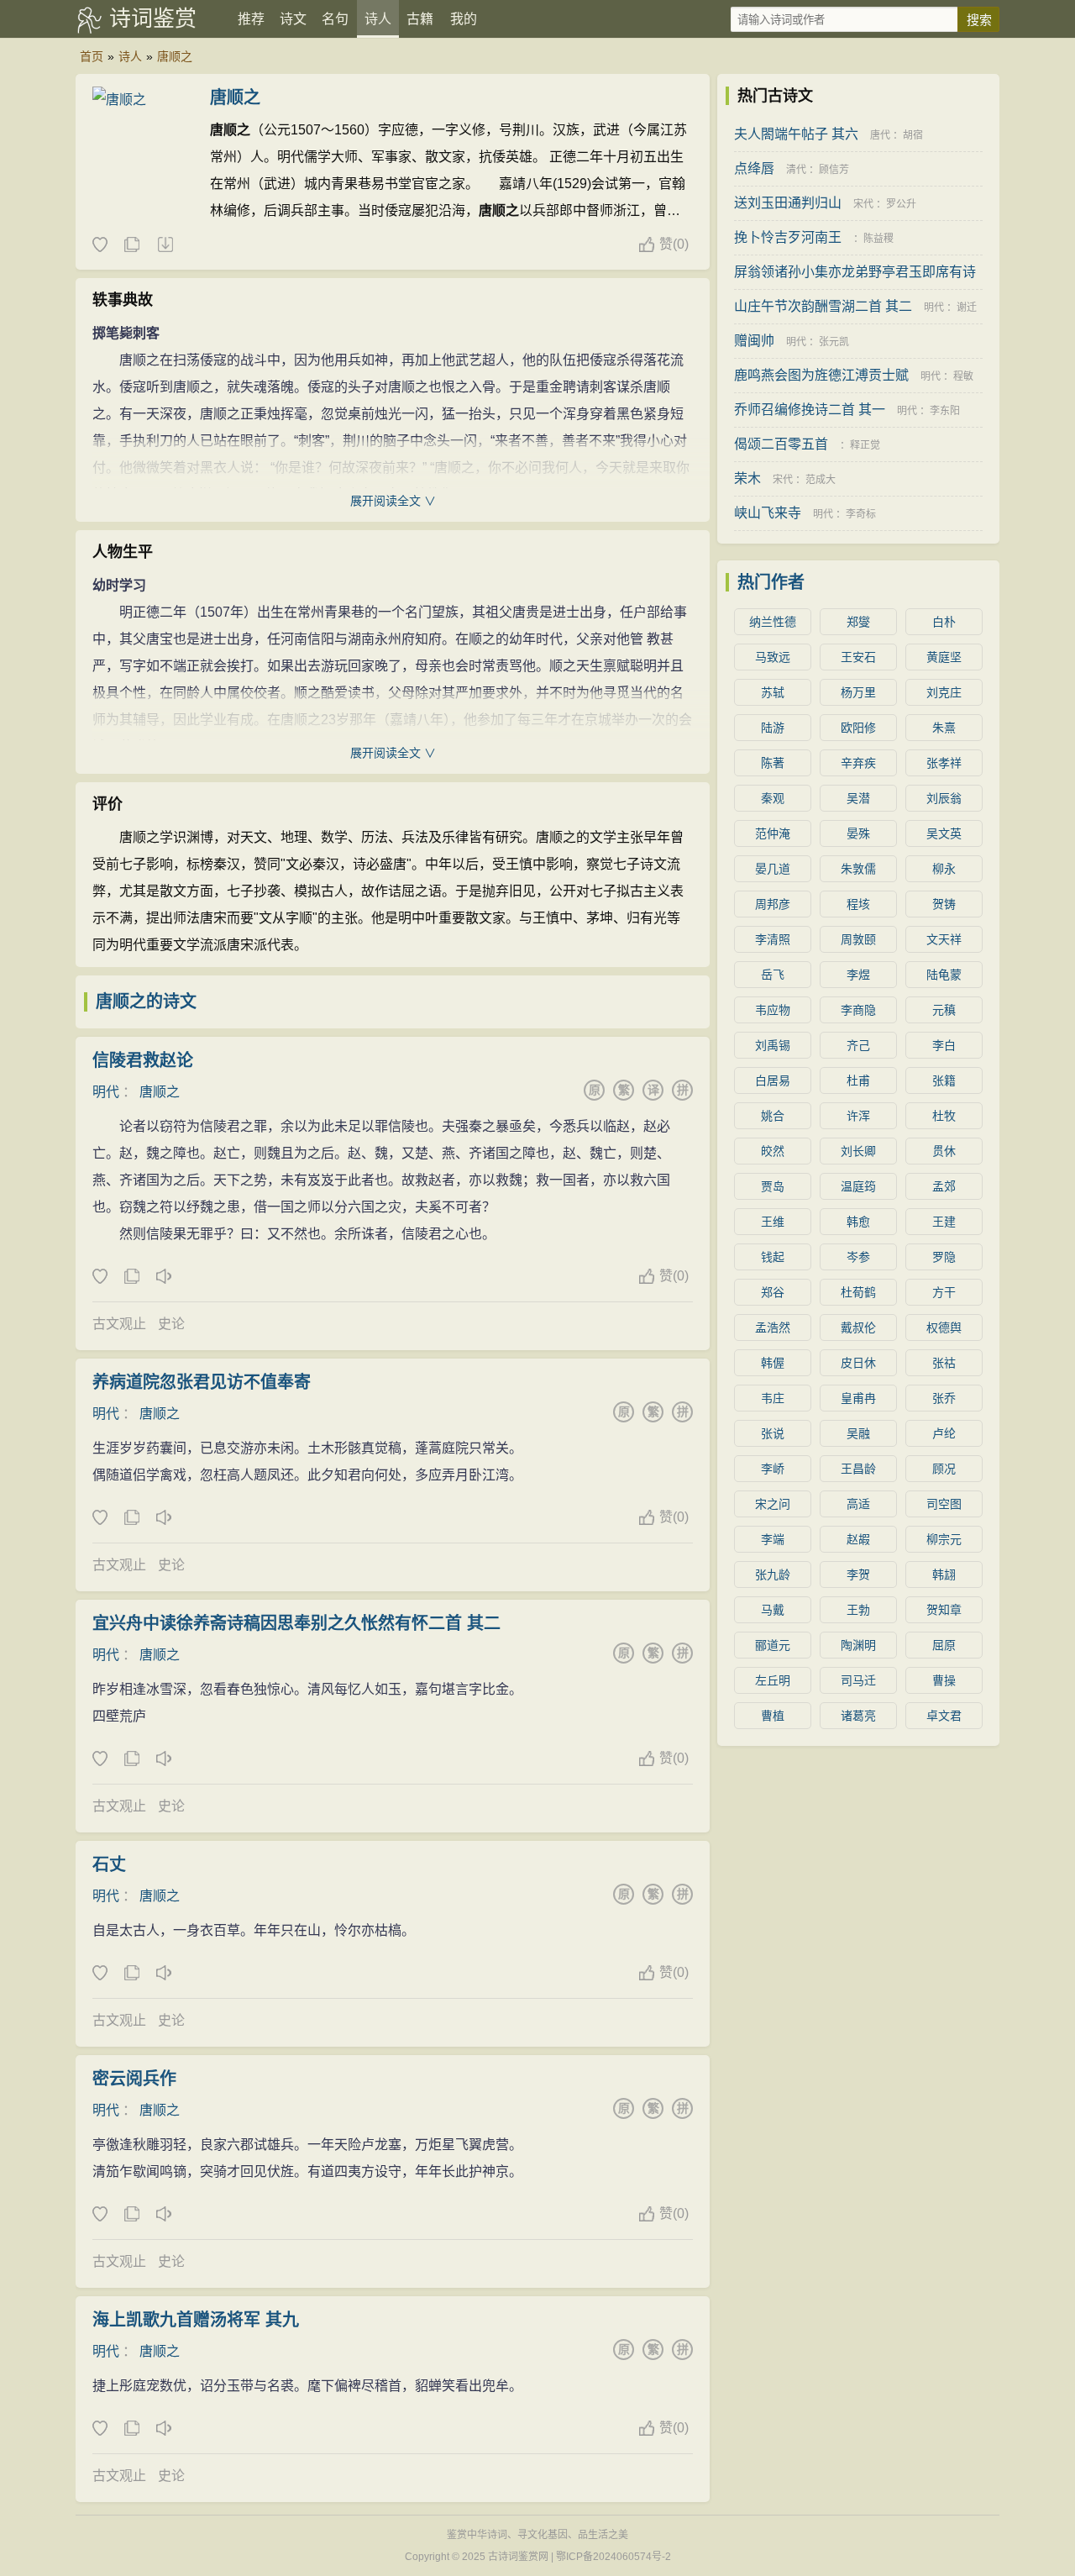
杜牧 (944, 1116)
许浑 (858, 1116)
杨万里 (858, 692)
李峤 (773, 1469)
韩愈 (858, 1222)
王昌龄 (858, 1469)
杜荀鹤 (858, 1292)
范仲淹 (773, 833)
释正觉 (865, 445)
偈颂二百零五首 (781, 444)
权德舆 (944, 1327)
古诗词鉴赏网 (518, 2557)
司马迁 (858, 1680)
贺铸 (944, 904)
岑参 (858, 1257)
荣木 (747, 478)
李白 (944, 1045)
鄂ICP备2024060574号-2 (614, 2557)
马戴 (773, 1610)
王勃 (858, 1610)
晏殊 (858, 833)
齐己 (858, 1045)
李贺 (858, 1575)
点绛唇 (754, 168)
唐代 (880, 135)
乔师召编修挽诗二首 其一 (810, 410)
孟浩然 (773, 1327)
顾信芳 (834, 170)
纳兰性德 (773, 622)
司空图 (944, 1504)
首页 (92, 56)
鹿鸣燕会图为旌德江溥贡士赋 (821, 375)
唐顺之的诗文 (146, 1001)
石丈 (109, 1864)
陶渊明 (858, 1645)
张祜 (944, 1363)
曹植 (773, 1716)
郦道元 (773, 1645)
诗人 (378, 19)
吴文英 (944, 833)
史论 (171, 1324)
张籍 (944, 1080)
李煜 (858, 975)
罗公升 (901, 204)
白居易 (773, 1080)
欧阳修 (858, 728)
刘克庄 (944, 692)
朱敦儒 (858, 869)
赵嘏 (858, 1539)
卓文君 (944, 1716)
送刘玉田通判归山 (788, 203)
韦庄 (773, 1398)
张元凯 (834, 342)
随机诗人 (165, 245)
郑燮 (858, 622)
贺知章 (944, 1610)
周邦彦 (773, 904)
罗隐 (944, 1257)
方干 (944, 1292)
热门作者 (771, 582)
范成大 (821, 480)
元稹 (944, 1010)
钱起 (773, 1257)
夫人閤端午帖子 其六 (796, 134)
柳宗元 (944, 1539)
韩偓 (773, 1363)
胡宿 (913, 135)
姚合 (773, 1116)
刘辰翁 (944, 798)
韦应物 (773, 1010)
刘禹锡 (773, 1045)
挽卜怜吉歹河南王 (788, 237)
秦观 (773, 798)
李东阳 (945, 411)
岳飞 (773, 975)
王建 (944, 1222)
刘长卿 (858, 1151)
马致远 (773, 657)
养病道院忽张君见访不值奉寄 (202, 1382)
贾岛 (773, 1186)
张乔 (944, 1398)
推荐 (251, 19)
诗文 (293, 19)
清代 (796, 170)
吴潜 (858, 798)
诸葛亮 (858, 1716)
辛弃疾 (858, 763)
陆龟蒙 (944, 975)
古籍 (420, 19)
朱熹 (944, 728)
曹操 (944, 1680)
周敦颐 (858, 939)
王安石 (858, 657)
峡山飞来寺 (768, 513)
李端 (773, 1539)
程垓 (858, 904)
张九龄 (773, 1575)
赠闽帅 (754, 341)
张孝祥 (944, 763)
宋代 (863, 204)
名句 (335, 19)
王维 (773, 1222)
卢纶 (944, 1433)
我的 (464, 19)
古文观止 (119, 1324)
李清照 (773, 939)
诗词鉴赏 (153, 18)
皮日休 (858, 1363)
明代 (106, 1092)
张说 (773, 1433)
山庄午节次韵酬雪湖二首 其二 (823, 306)
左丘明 (773, 1680)
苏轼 (773, 692)
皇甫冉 (858, 1398)
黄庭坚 (944, 657)
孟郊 (944, 1186)
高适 (858, 1504)
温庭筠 (858, 1186)
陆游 (773, 728)
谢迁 (967, 308)
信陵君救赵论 (143, 1060)
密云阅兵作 (134, 2079)
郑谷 (773, 1292)
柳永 (944, 869)
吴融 (858, 1433)
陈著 (773, 763)
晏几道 (773, 869)
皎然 (773, 1151)
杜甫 (858, 1080)
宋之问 (773, 1504)
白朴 (944, 622)
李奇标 (861, 514)
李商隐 (858, 1010)
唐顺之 (175, 56)
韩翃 (944, 1575)
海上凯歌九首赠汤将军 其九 (196, 2320)
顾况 (944, 1469)
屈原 (944, 1645)
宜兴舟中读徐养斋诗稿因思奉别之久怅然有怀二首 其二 (296, 1623)
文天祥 (944, 939)
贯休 (944, 1151)
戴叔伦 (858, 1327)
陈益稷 (878, 239)
